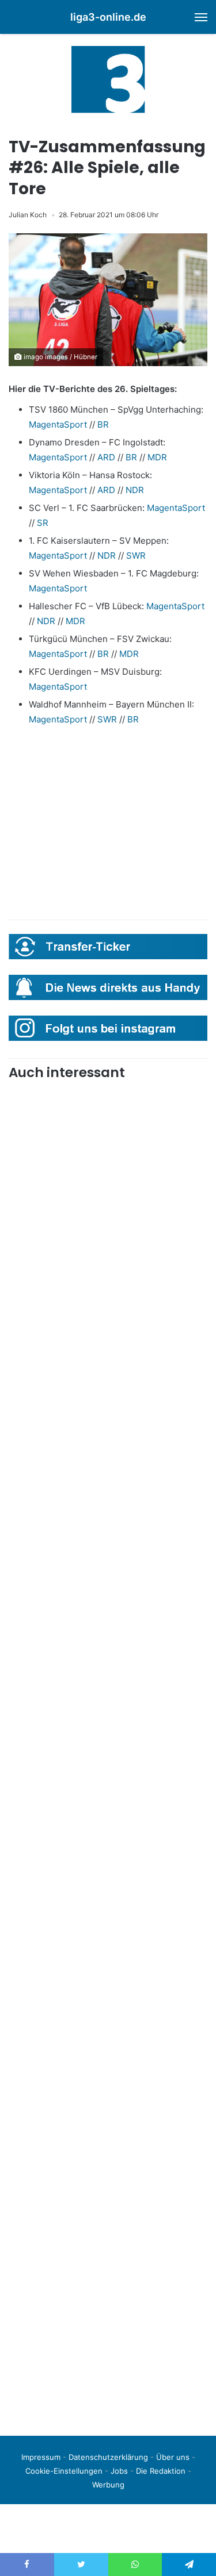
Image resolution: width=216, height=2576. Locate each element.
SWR (136, 555)
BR (103, 424)
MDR (157, 457)
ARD (106, 457)
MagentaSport (58, 424)
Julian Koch (28, 215)
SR (43, 523)
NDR (135, 490)
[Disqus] (108, 2266)
